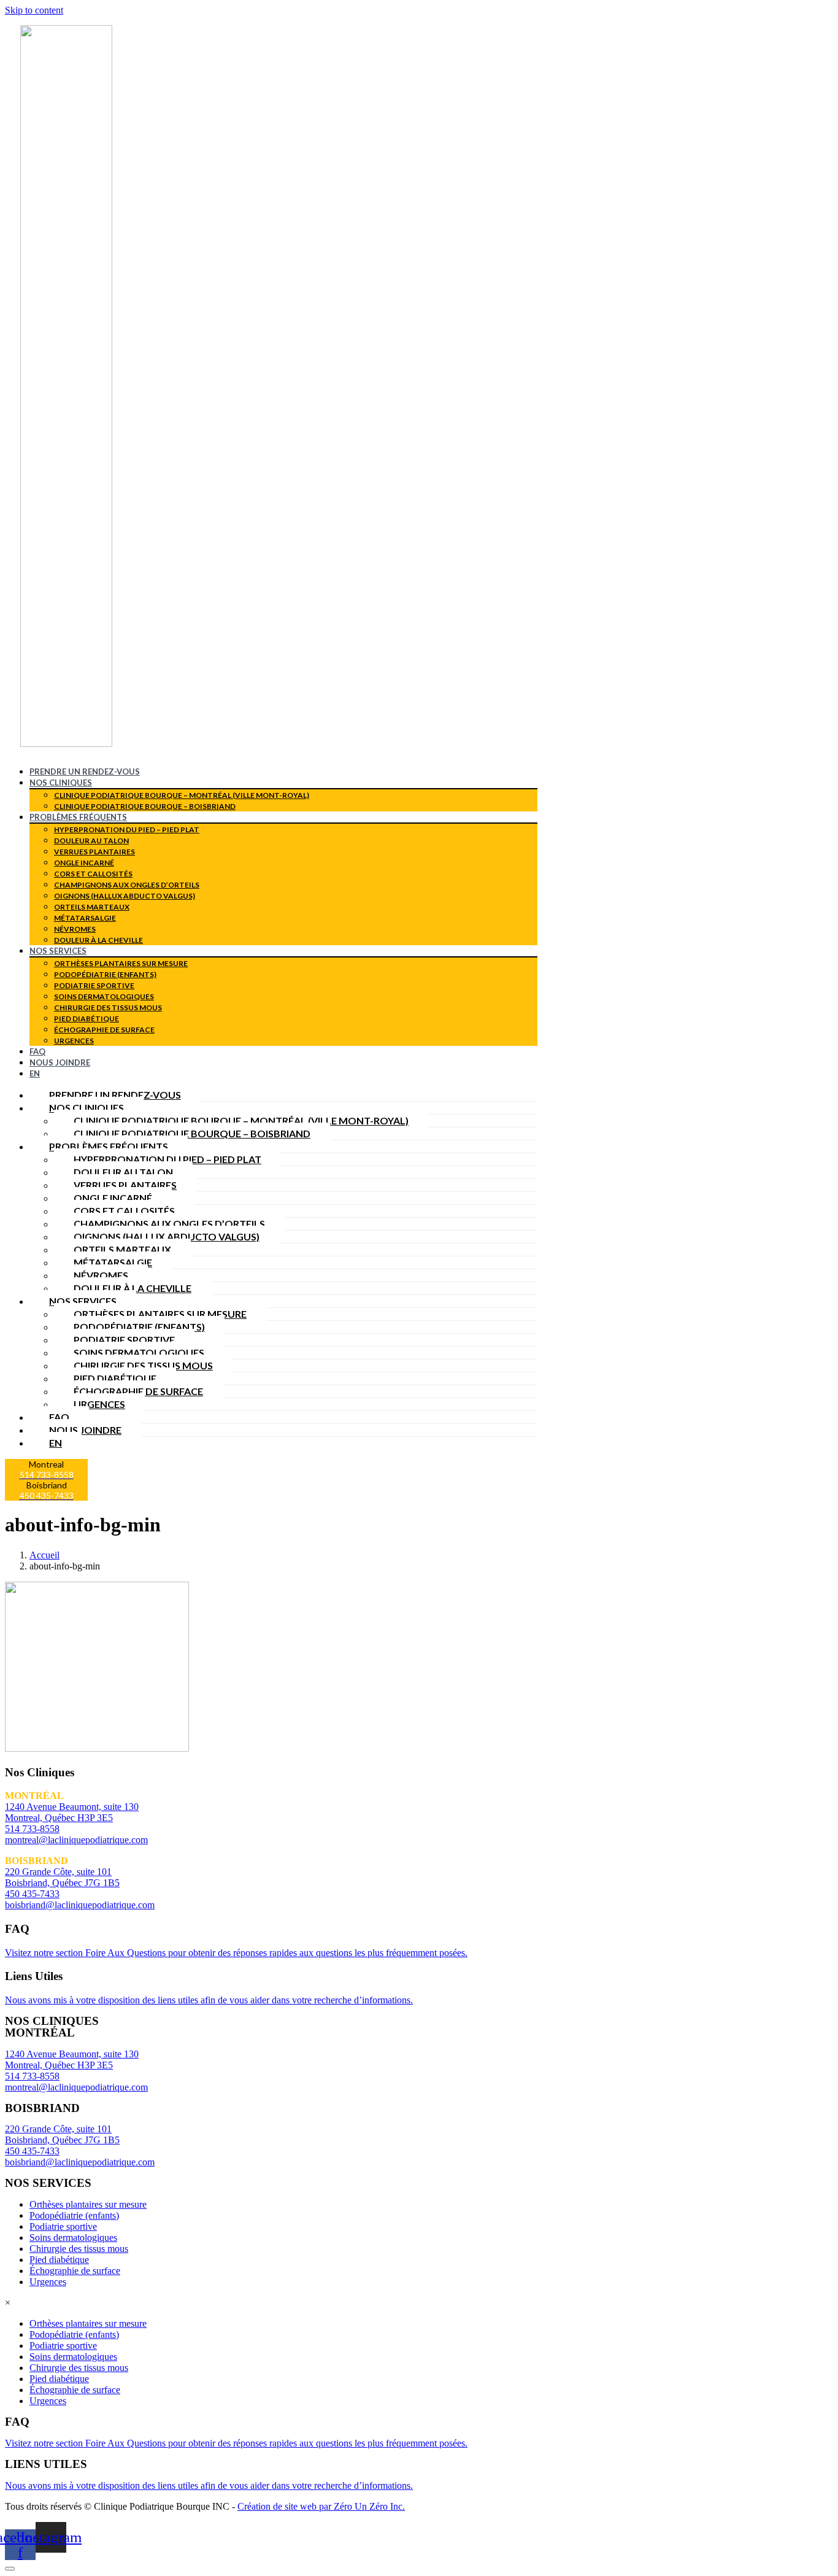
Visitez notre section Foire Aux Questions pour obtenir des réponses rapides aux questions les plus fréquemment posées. (236, 1953)
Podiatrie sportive (94, 985)
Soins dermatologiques (104, 996)
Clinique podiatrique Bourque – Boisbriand (145, 806)
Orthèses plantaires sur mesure (121, 963)
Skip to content (34, 10)
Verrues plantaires (94, 852)
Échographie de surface (104, 1030)
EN (35, 1073)
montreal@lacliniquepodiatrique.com (76, 1840)
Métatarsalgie (85, 918)
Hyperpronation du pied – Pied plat (127, 830)
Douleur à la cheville (98, 940)
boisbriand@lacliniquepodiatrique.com (80, 1905)
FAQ (37, 1051)
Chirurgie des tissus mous (108, 1008)
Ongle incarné (84, 863)
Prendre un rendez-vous (85, 772)
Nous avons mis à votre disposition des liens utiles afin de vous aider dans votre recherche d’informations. (209, 2000)
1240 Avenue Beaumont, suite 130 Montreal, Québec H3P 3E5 (72, 1812)
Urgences (74, 1041)
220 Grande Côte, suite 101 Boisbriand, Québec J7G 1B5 (62, 1877)
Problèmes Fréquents (78, 817)
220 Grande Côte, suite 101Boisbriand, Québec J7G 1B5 (62, 2134)
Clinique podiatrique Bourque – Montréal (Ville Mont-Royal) (182, 795)
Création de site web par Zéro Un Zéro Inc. (321, 2506)
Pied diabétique (86, 1019)
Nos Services (58, 951)
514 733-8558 (32, 1829)
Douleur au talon (91, 841)
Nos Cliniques (61, 783)
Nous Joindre (60, 1062)
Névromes (75, 929)
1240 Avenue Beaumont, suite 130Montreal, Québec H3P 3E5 (72, 2060)
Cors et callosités (93, 874)
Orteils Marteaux (92, 907)
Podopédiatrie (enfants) (105, 974)
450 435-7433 (32, 1894)
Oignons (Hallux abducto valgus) (125, 896)
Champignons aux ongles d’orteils (127, 885)
